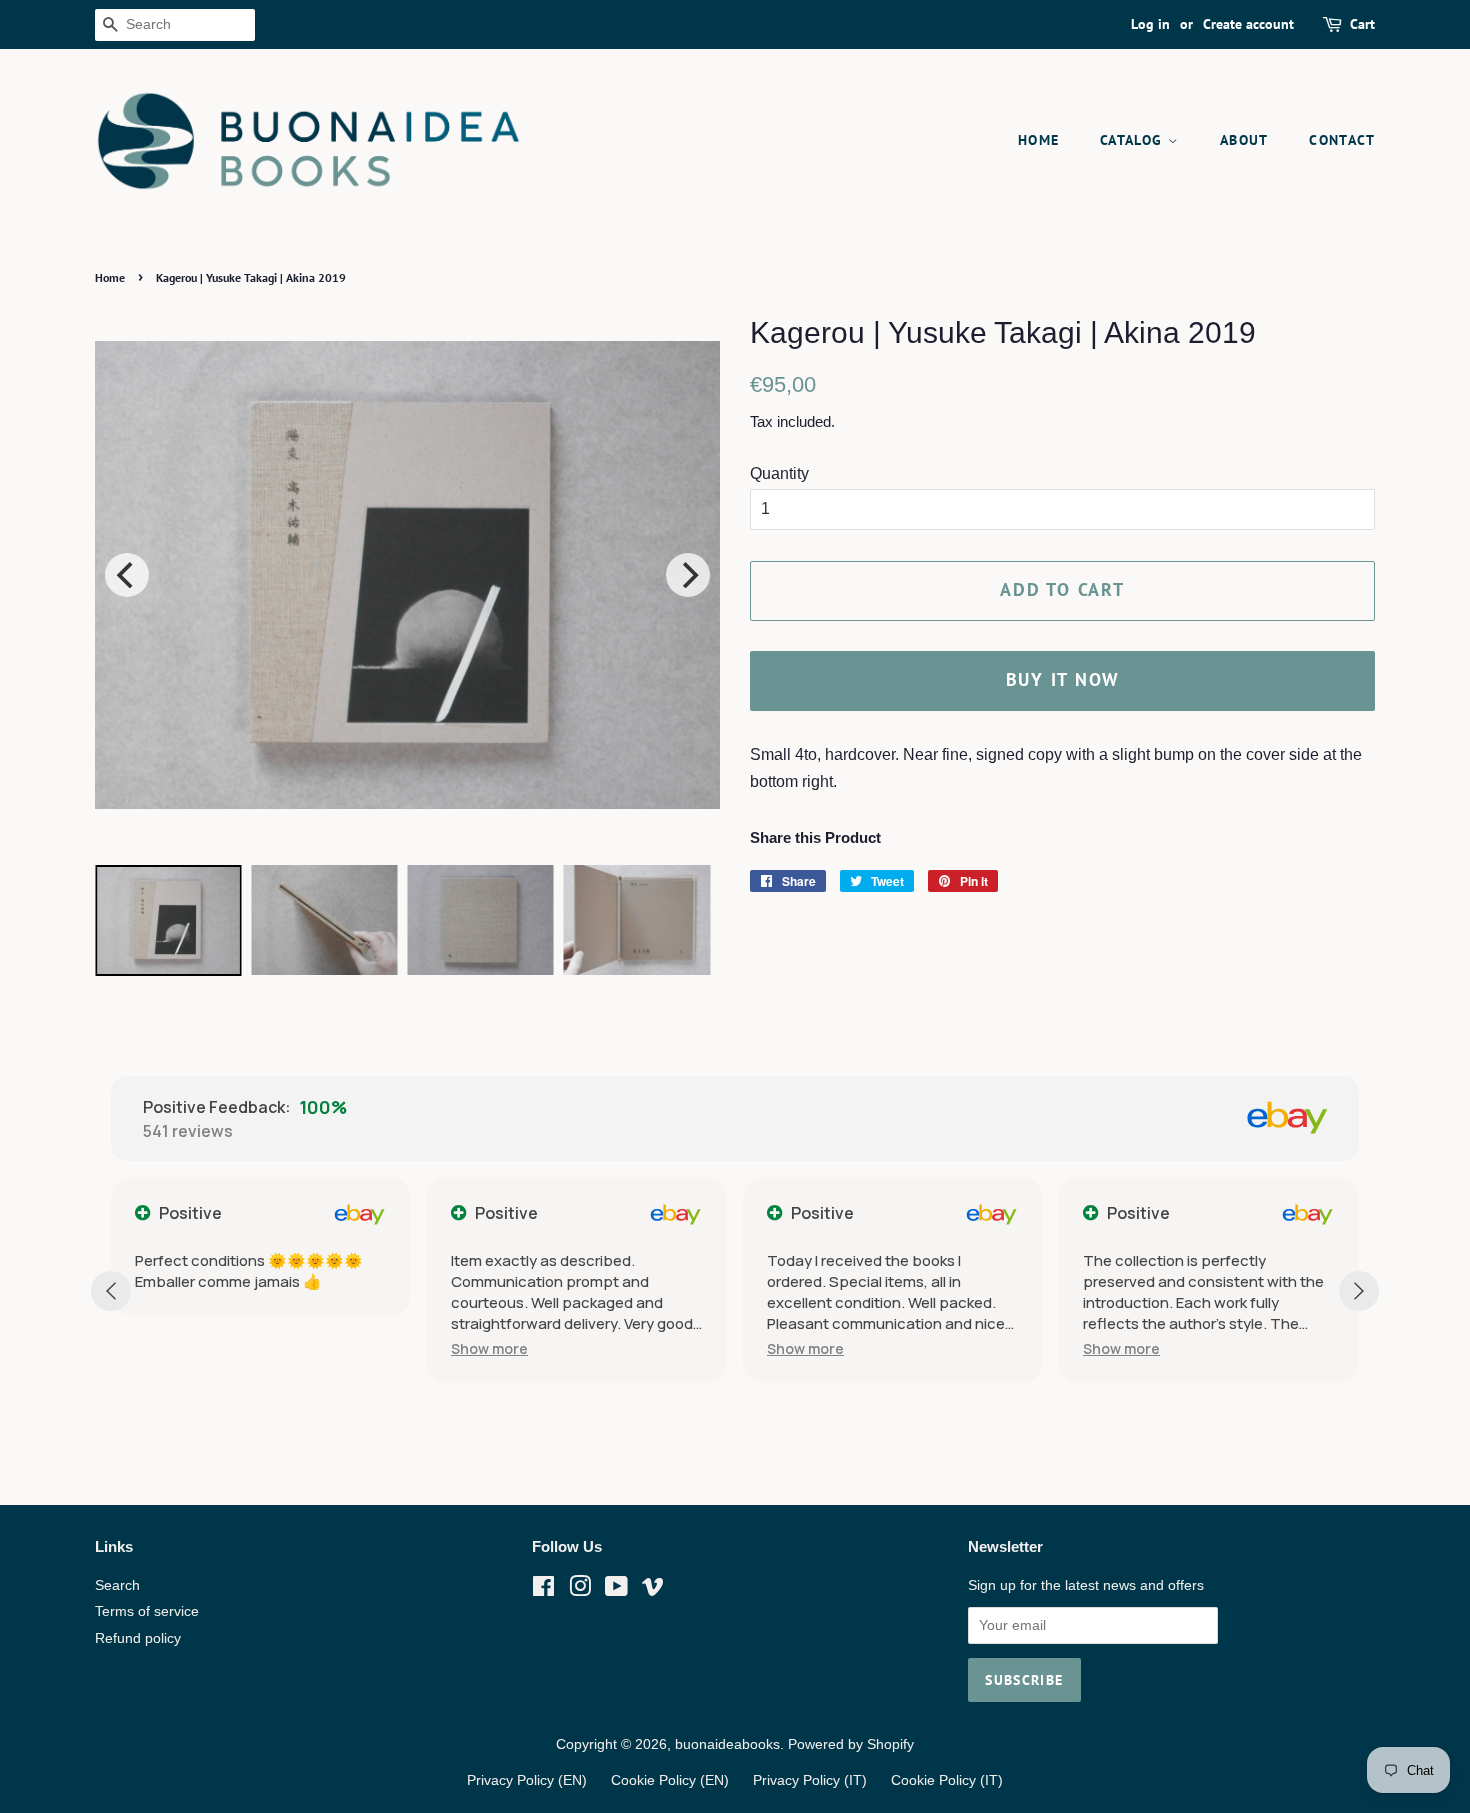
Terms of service (147, 1611)
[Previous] (127, 575)
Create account (1248, 24)
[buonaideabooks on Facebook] (543, 1590)
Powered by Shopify (851, 1744)
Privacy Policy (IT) (810, 1780)
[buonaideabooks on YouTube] (616, 1590)
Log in (1150, 24)
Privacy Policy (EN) (527, 1780)
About (1244, 140)
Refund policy (138, 1638)
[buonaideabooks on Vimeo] (653, 1590)
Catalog (1134, 140)
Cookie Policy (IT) (947, 1780)
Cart (1362, 24)
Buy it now (1063, 679)
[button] (317, 1348)
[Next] (688, 575)
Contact (1342, 140)
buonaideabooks (727, 1744)
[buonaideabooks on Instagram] (580, 1590)
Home (1039, 140)
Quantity (779, 473)
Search (117, 1585)
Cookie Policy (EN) (670, 1780)
